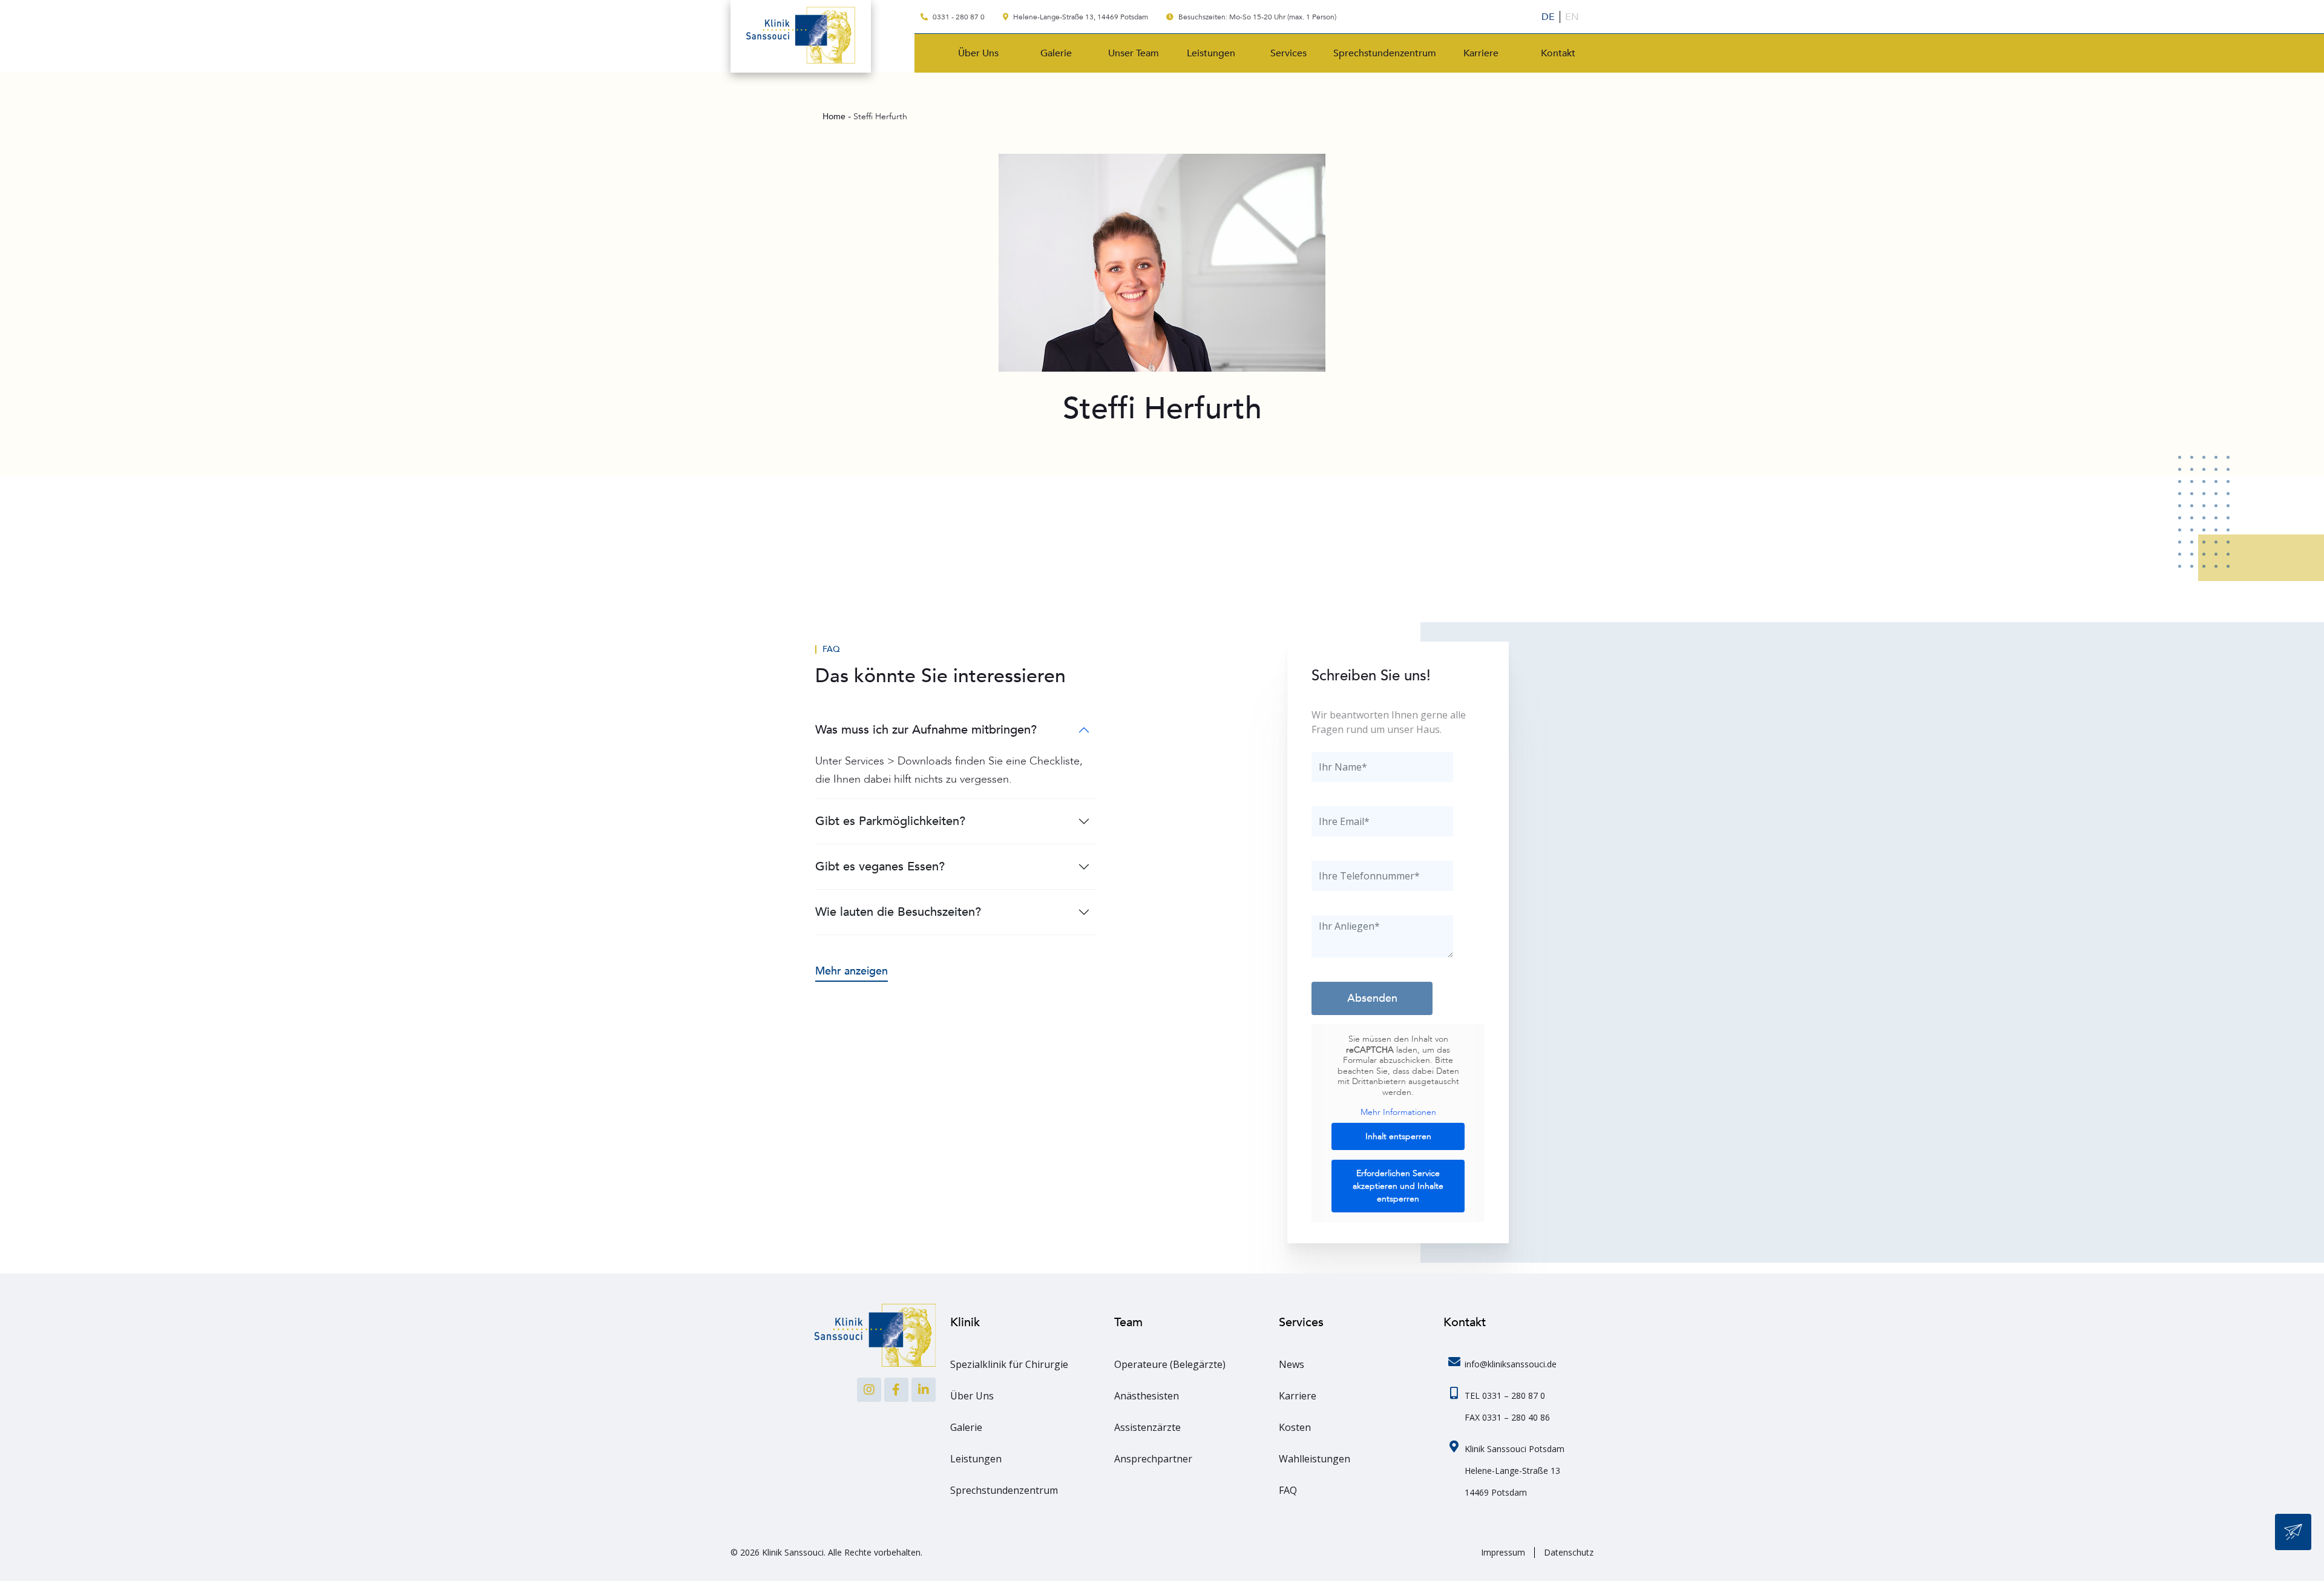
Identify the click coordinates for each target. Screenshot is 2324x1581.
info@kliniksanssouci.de (1511, 1364)
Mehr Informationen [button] (1398, 1113)
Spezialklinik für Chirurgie (1009, 1364)
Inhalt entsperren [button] (1398, 1136)
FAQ (831, 649)
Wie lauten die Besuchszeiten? (898, 912)
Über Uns (978, 53)
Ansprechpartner (1153, 1459)
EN (1572, 17)
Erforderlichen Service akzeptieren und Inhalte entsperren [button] (1398, 1186)
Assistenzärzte (1147, 1427)
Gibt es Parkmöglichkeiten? (890, 821)
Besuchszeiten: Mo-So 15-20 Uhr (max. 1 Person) (1256, 17)
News (1292, 1364)
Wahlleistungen (1315, 1459)
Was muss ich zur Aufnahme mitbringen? (926, 730)
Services (1288, 53)
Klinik (965, 1322)
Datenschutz (1569, 1553)
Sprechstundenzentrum (1385, 53)
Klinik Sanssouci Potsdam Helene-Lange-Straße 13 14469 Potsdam (1515, 1471)
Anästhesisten (1147, 1396)
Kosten (1295, 1427)
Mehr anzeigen (852, 971)
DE (1548, 17)
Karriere (1481, 53)
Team (1128, 1322)
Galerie (1056, 53)
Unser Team (1134, 53)
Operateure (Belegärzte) (1170, 1364)
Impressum (1503, 1553)
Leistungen (1211, 53)
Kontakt (1558, 53)
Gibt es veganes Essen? (880, 866)
